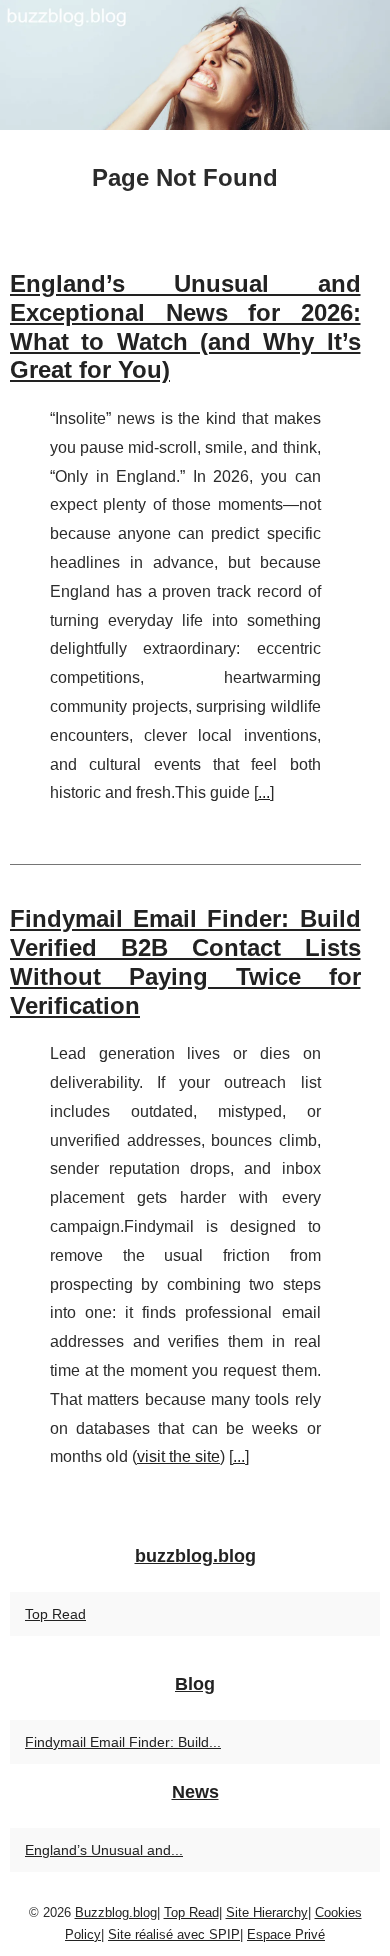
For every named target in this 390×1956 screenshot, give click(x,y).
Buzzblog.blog (116, 1912)
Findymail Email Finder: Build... (123, 1742)
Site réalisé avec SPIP (174, 1934)
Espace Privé (286, 1934)
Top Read (55, 1614)
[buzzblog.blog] (195, 65)
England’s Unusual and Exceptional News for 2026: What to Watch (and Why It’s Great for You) (185, 326)
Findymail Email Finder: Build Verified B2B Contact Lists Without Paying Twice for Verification (185, 961)
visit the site (178, 1456)
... (264, 792)
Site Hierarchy (267, 1912)
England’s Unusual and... (104, 1850)
